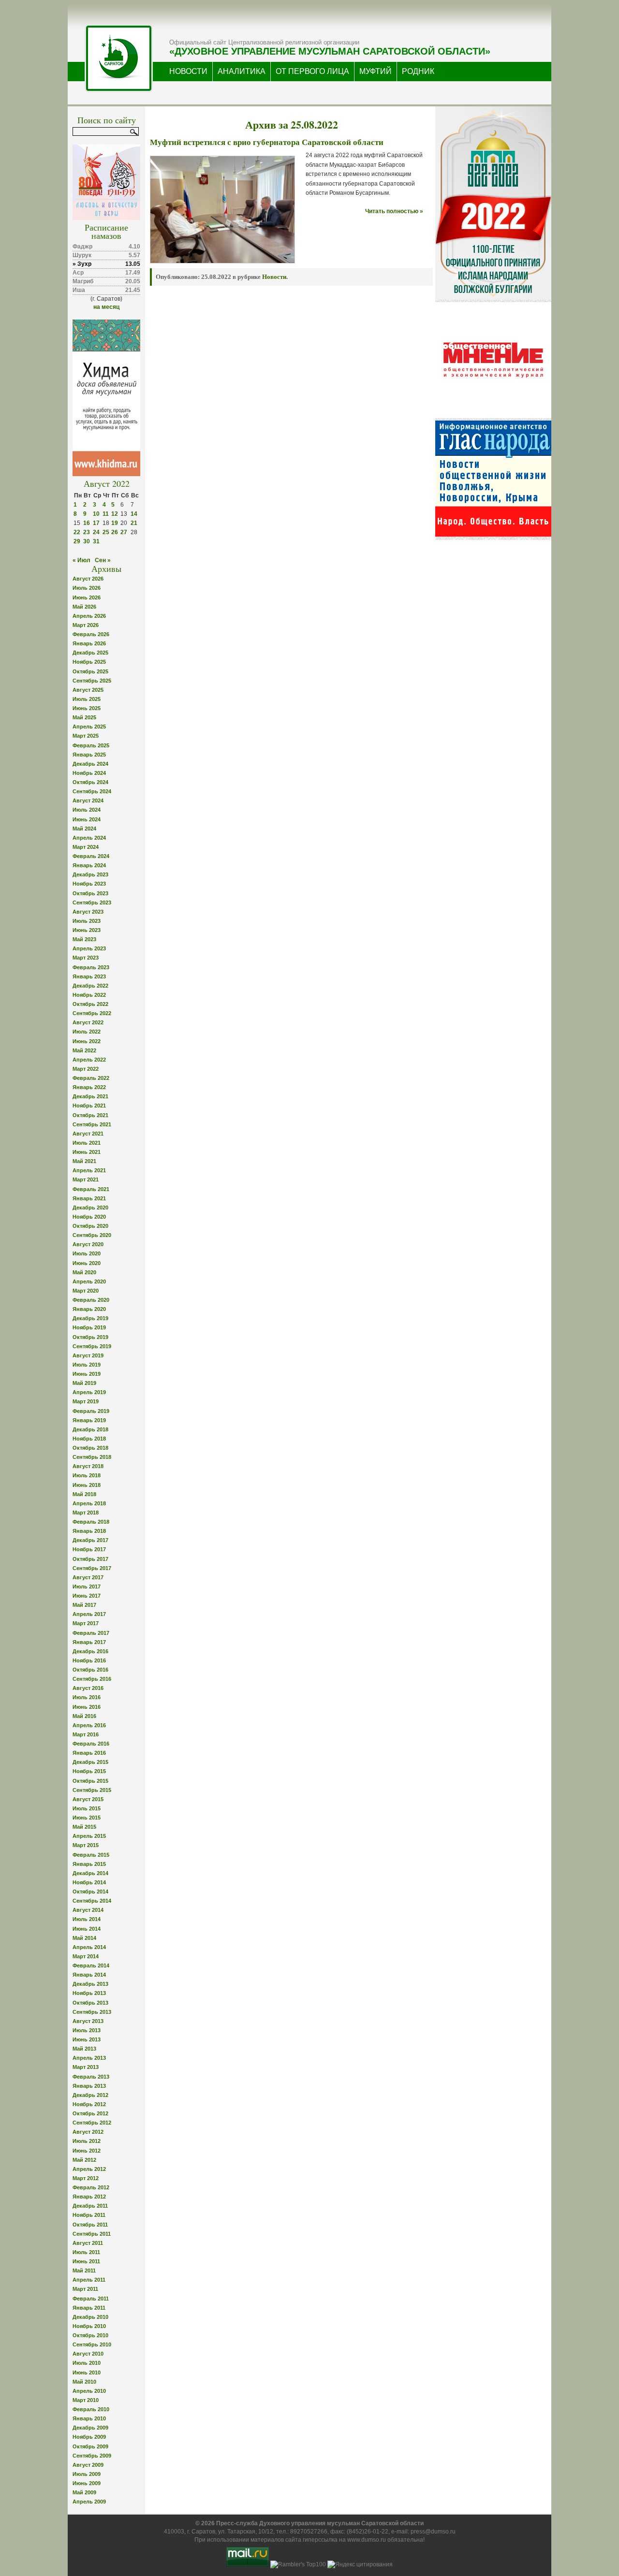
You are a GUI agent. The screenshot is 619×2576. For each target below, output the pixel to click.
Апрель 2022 (89, 1060)
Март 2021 (86, 1179)
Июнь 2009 (87, 2483)
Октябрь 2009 (90, 2446)
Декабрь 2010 (90, 2317)
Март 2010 (86, 2400)
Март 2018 (86, 1513)
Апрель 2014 (89, 1947)
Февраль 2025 (91, 745)
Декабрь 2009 (90, 2428)
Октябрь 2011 (90, 2225)
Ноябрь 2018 (89, 1439)
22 (77, 532)
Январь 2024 (89, 865)
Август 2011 (88, 2243)
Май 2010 (84, 2382)
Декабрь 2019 (90, 1318)
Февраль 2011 (91, 2299)
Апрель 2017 (89, 1614)
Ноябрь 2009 (89, 2437)
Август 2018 (88, 1466)
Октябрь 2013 (90, 2003)
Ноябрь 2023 (89, 884)
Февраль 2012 (91, 2187)
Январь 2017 (89, 1642)
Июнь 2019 (87, 1374)
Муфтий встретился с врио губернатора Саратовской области (267, 142)
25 (106, 532)
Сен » (103, 560)
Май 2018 (84, 1494)
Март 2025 (86, 736)
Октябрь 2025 (90, 671)
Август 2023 (88, 912)
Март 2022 (86, 1069)
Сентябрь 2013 (92, 2012)
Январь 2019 (89, 1420)
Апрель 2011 (89, 2280)
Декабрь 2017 (90, 1540)
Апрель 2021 (89, 1170)
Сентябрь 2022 (92, 1013)
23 (87, 532)
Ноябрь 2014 (89, 1882)
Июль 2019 (87, 1365)
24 (96, 532)
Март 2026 (86, 625)
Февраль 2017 (91, 1633)
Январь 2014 (89, 1975)
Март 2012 (86, 2178)
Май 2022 (84, 1050)
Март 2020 (86, 1291)
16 (87, 523)
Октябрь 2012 (90, 2113)
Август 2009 (88, 2465)
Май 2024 (84, 829)
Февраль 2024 (91, 856)
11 (106, 514)
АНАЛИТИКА (242, 71)
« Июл (81, 560)
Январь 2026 (89, 643)
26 (115, 532)
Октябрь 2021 (90, 1115)
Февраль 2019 (91, 1411)
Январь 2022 (89, 1087)
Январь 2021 (89, 1198)
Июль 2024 (87, 810)
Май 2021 (84, 1161)
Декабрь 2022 (90, 986)
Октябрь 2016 (90, 1670)
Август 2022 (88, 1022)
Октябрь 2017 (90, 1559)
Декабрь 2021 (90, 1096)
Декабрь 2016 (90, 1651)
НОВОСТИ (188, 71)
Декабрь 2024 (90, 764)
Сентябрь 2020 (92, 1235)
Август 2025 (88, 690)
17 (96, 523)
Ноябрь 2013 (89, 1993)
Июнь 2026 (87, 597)
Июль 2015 (87, 1808)
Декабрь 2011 (90, 2206)
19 (115, 523)
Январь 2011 (89, 2308)
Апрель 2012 (89, 2169)
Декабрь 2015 (90, 1762)
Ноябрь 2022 (89, 995)
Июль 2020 (87, 1253)
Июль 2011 (86, 2252)
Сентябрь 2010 (92, 2344)
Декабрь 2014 (90, 1873)
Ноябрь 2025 (89, 662)
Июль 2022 (87, 1032)
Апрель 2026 (89, 616)
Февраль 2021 (91, 1189)
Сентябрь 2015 (92, 1790)
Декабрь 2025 (90, 653)
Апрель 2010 (89, 2391)
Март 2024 (86, 847)
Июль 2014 (87, 1919)
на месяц (106, 307)
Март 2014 (86, 1956)
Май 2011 (84, 2270)
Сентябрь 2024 (92, 791)
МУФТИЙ (376, 71)
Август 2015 (88, 1799)
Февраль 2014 (91, 1965)
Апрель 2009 (89, 2502)
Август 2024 (88, 800)
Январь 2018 (89, 1531)
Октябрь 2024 (90, 782)
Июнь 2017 (87, 1596)
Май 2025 (84, 717)
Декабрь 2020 (90, 1208)
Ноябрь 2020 (89, 1217)
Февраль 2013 (91, 2077)
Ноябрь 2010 (89, 2326)
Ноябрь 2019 (89, 1327)
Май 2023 (84, 939)
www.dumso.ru (367, 2540)
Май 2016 (84, 1716)
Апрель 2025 (89, 727)
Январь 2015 (89, 1864)
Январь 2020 (89, 1309)
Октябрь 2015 (90, 1781)
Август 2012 (88, 2132)
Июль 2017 (87, 1586)
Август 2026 (88, 579)
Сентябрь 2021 (92, 1124)
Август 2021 (88, 1134)
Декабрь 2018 (90, 1429)
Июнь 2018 (87, 1485)
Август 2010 (88, 2354)
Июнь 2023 (87, 930)
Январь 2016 (89, 1753)
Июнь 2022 (87, 1041)
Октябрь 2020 (90, 1226)
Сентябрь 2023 (92, 902)
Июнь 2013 (87, 2039)
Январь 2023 (89, 976)
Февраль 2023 (91, 967)
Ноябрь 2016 (89, 1660)
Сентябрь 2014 (92, 1901)
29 (77, 541)
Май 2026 (84, 607)
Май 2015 (84, 1827)
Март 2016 (86, 1734)
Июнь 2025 (87, 708)
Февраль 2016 (91, 1744)
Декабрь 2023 (90, 874)
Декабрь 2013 (90, 1984)
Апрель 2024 (89, 838)
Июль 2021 (87, 1143)
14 (134, 514)
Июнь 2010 (87, 2372)
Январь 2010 (89, 2418)
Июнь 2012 (87, 2151)
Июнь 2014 (87, 1929)
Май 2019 (84, 1383)
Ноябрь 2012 (89, 2104)
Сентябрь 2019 (92, 1346)
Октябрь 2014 (90, 1892)
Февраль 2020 (91, 1300)
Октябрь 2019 (90, 1337)
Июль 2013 (87, 2030)
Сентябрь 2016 (92, 1679)
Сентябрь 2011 (92, 2234)
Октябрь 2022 (90, 1004)
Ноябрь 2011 (89, 2215)
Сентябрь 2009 (92, 2456)
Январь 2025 (89, 755)
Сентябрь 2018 (92, 1457)
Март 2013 (86, 2067)
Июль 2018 (87, 1475)
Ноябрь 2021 (89, 1106)
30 (87, 541)
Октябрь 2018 (90, 1448)
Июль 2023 (87, 921)
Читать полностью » (394, 211)
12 (115, 514)
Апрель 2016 (89, 1725)
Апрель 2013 (89, 2058)
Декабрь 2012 (90, 2095)
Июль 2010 (87, 2363)
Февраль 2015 (91, 1855)
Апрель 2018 (89, 1503)
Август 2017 (88, 1577)
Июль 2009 (87, 2474)
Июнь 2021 (87, 1152)
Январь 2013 (89, 2086)
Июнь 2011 (86, 2261)
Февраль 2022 (91, 1078)
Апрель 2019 (89, 1392)
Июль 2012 (87, 2141)
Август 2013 (88, 2021)
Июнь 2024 (87, 819)
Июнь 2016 (87, 1707)
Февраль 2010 (91, 2409)
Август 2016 (88, 1688)
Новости (274, 277)
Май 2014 (84, 1938)
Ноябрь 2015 (89, 1771)
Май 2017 (84, 1605)
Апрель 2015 (89, 1836)
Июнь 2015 (87, 1818)
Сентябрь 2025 (92, 681)
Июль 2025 (87, 699)
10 (96, 514)
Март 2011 (85, 2289)
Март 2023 (86, 958)
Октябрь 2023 (90, 893)
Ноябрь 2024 (89, 773)
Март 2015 (86, 1845)
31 (96, 541)
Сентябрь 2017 (92, 1568)
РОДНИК (418, 71)
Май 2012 (84, 2160)
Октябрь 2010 (90, 2335)
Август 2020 (88, 1244)
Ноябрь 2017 (89, 1549)
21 (134, 523)
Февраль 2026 (91, 634)
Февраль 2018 (91, 1522)
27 (124, 532)
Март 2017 (86, 1623)
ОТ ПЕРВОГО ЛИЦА (312, 71)
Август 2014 (88, 1910)
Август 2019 (88, 1355)
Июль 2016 (87, 1697)
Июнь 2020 (87, 1263)
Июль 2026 (87, 588)
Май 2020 (84, 1272)
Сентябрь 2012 (92, 2123)
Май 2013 (84, 2049)
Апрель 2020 (89, 1281)
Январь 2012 (89, 2197)
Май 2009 (84, 2492)
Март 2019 (86, 1401)
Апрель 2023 (89, 948)
